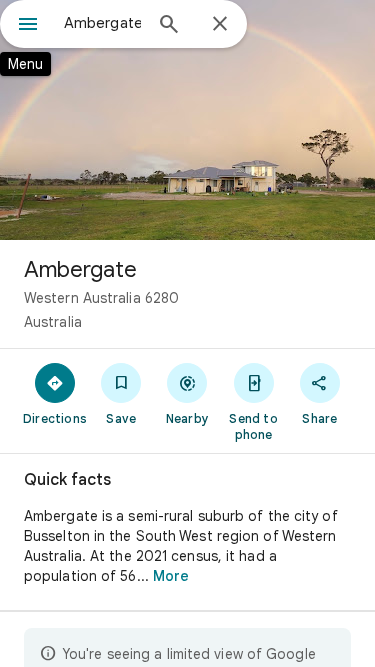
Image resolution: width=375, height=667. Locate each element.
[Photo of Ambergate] (187, 120)
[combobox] (102, 23)
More (171, 576)
